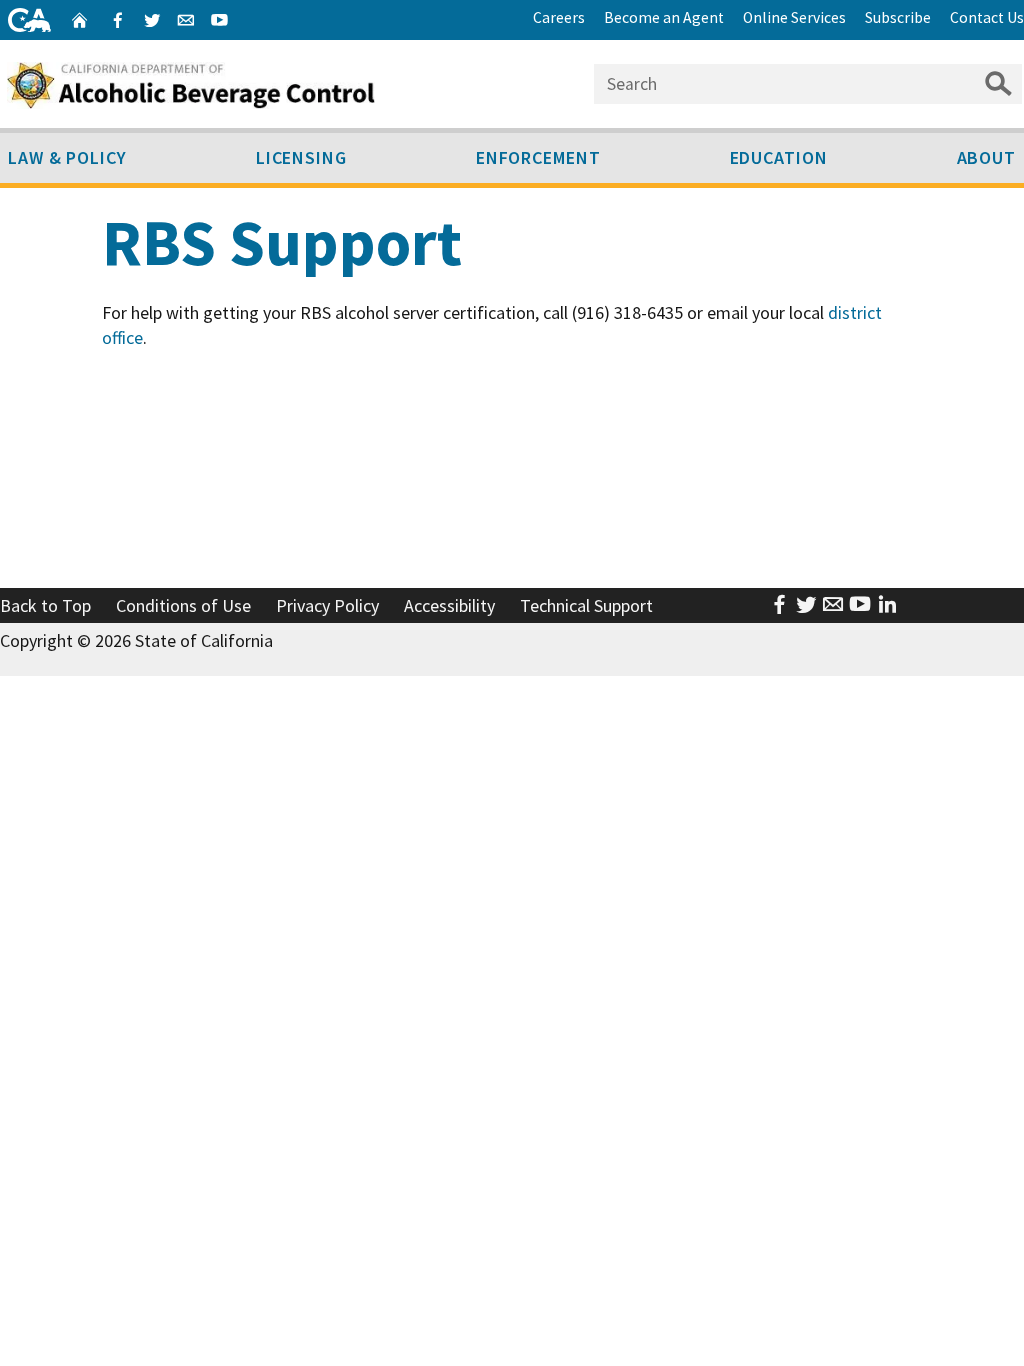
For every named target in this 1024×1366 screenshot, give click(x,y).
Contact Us (987, 17)
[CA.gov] (29, 20)
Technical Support (586, 605)
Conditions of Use (183, 605)
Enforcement (538, 157)
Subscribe (898, 17)
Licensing (301, 157)
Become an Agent (664, 17)
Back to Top (45, 605)
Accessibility (449, 605)
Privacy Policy (327, 605)
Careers (559, 17)
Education (779, 157)
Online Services (794, 17)
